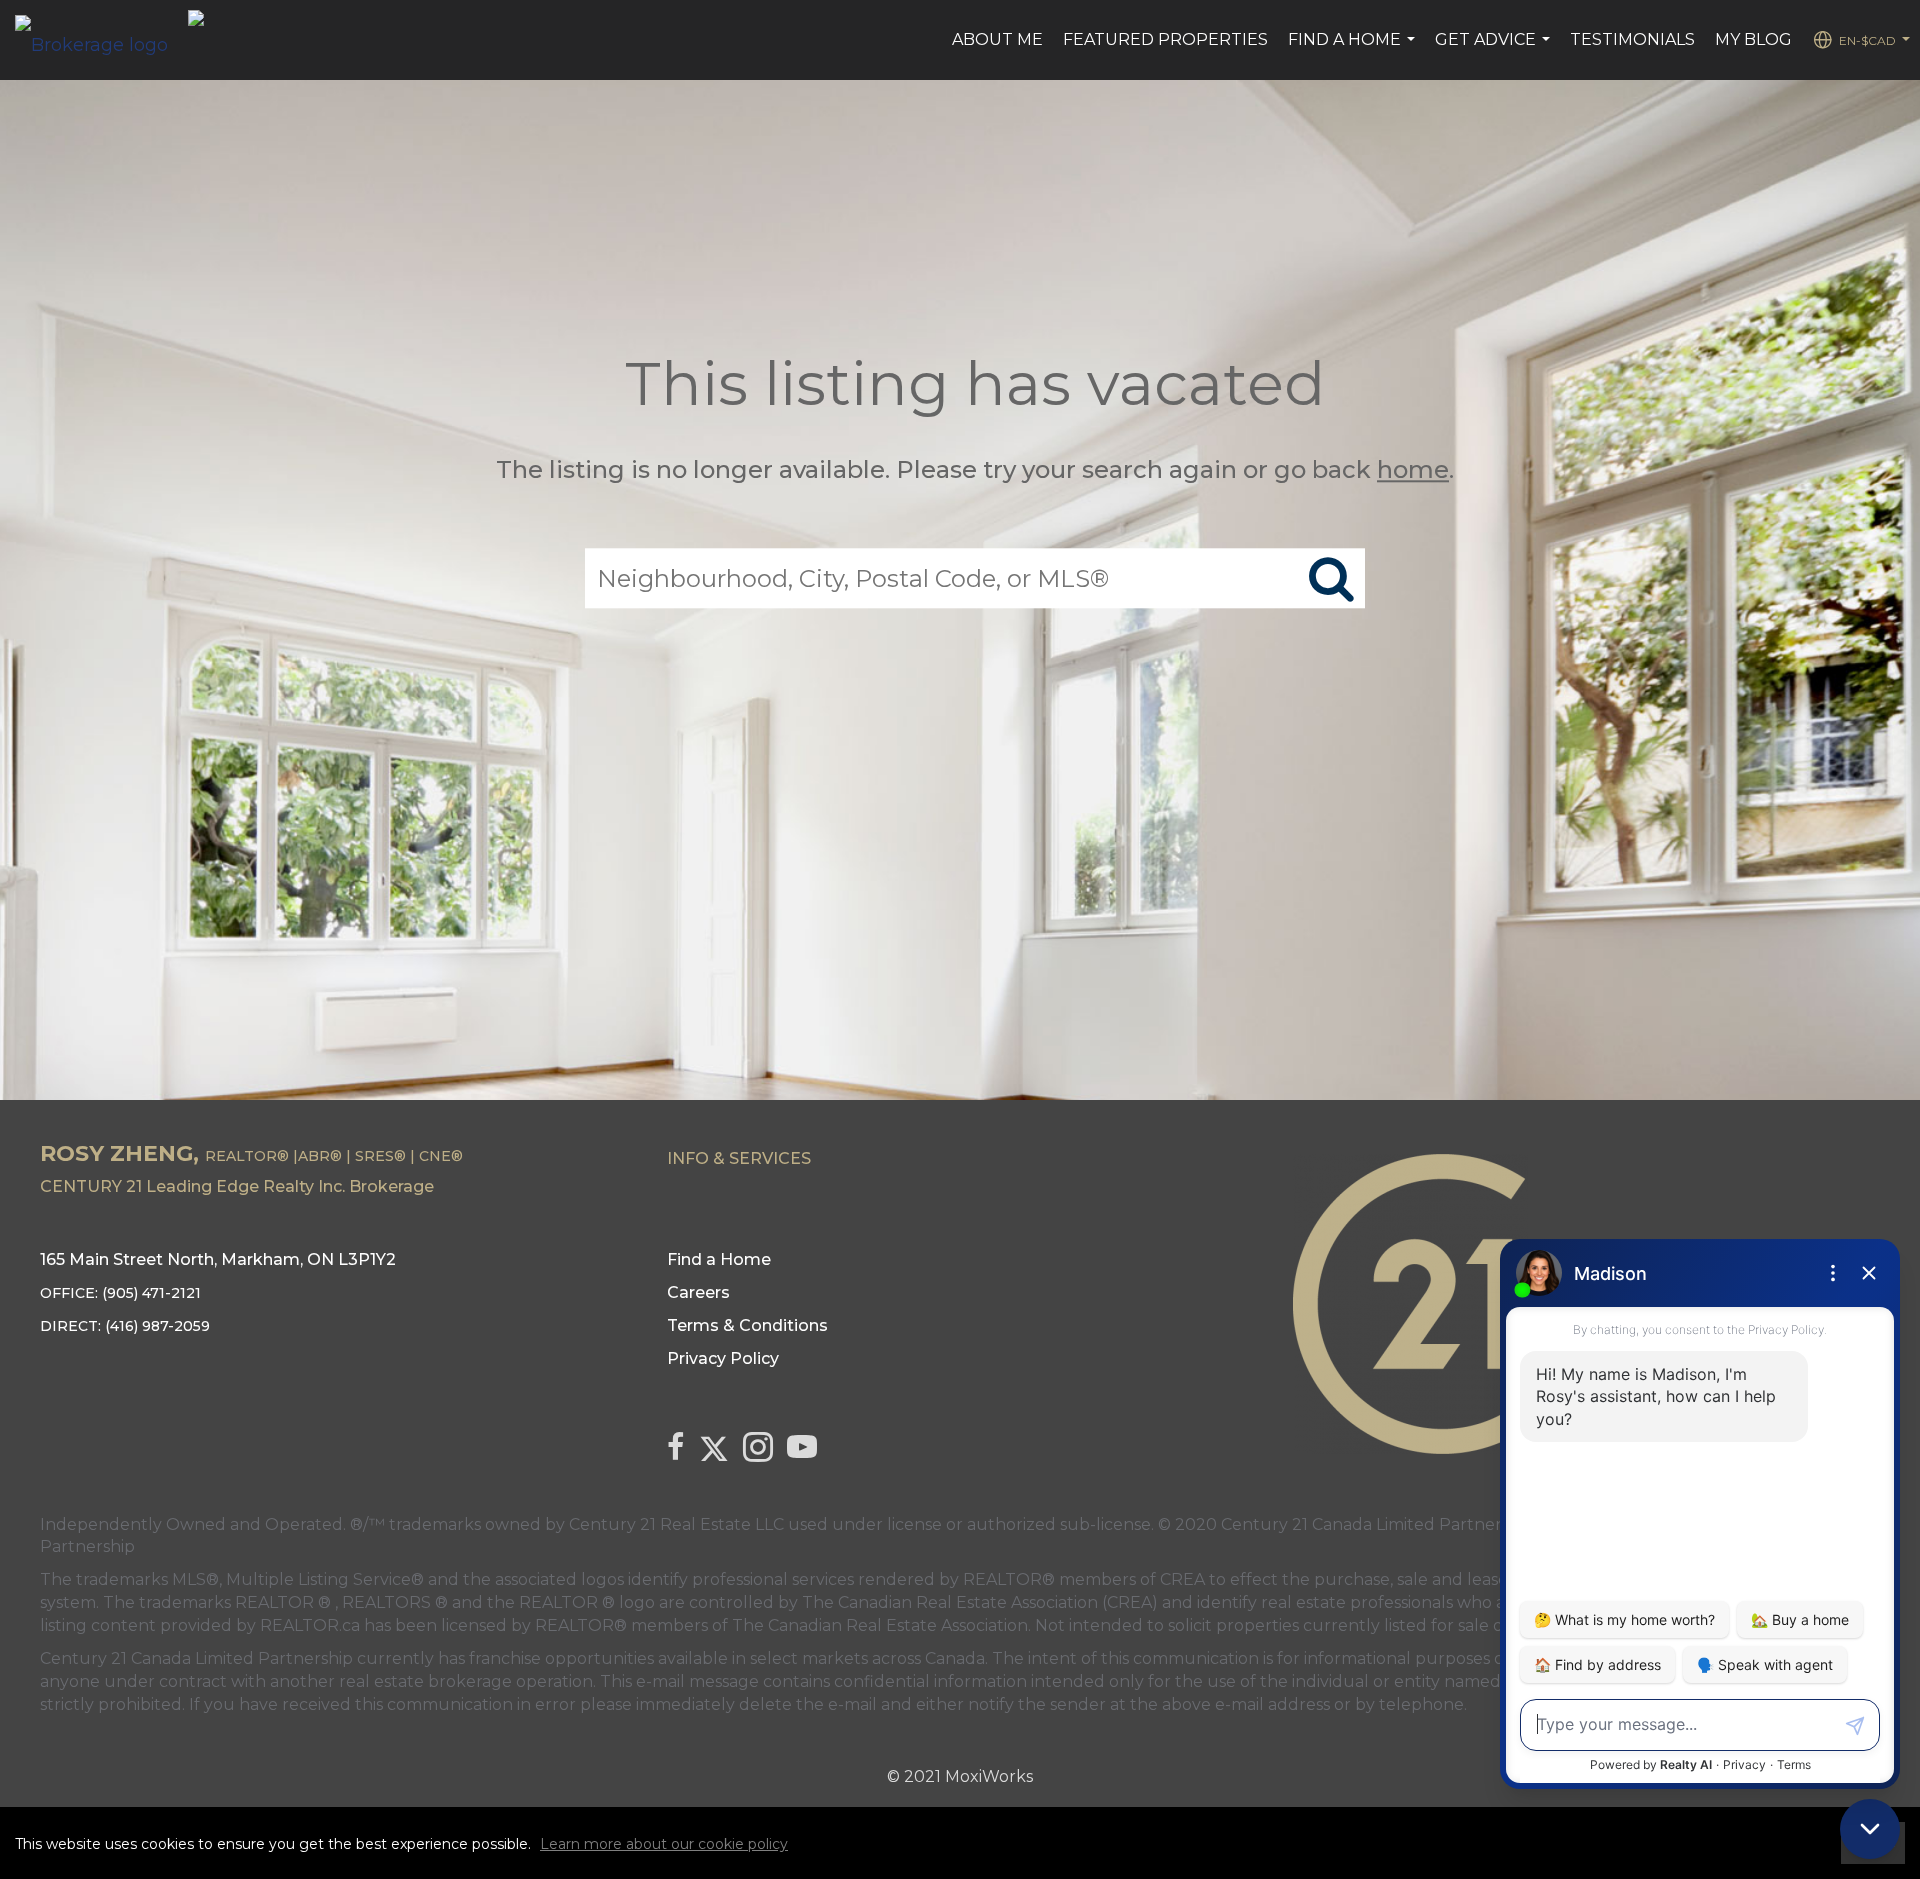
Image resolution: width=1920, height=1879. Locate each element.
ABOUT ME (997, 39)
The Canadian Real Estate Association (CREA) (980, 1602)
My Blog (1753, 39)
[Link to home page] (101, 40)
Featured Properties (1165, 39)
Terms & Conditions (747, 1325)
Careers (698, 1292)
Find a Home (1354, 50)
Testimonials (1632, 39)
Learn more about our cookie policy (664, 1844)
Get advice (1495, 50)
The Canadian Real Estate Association (880, 1625)
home (1413, 469)
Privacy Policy (723, 1358)
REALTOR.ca (310, 1625)
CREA (1182, 1579)
